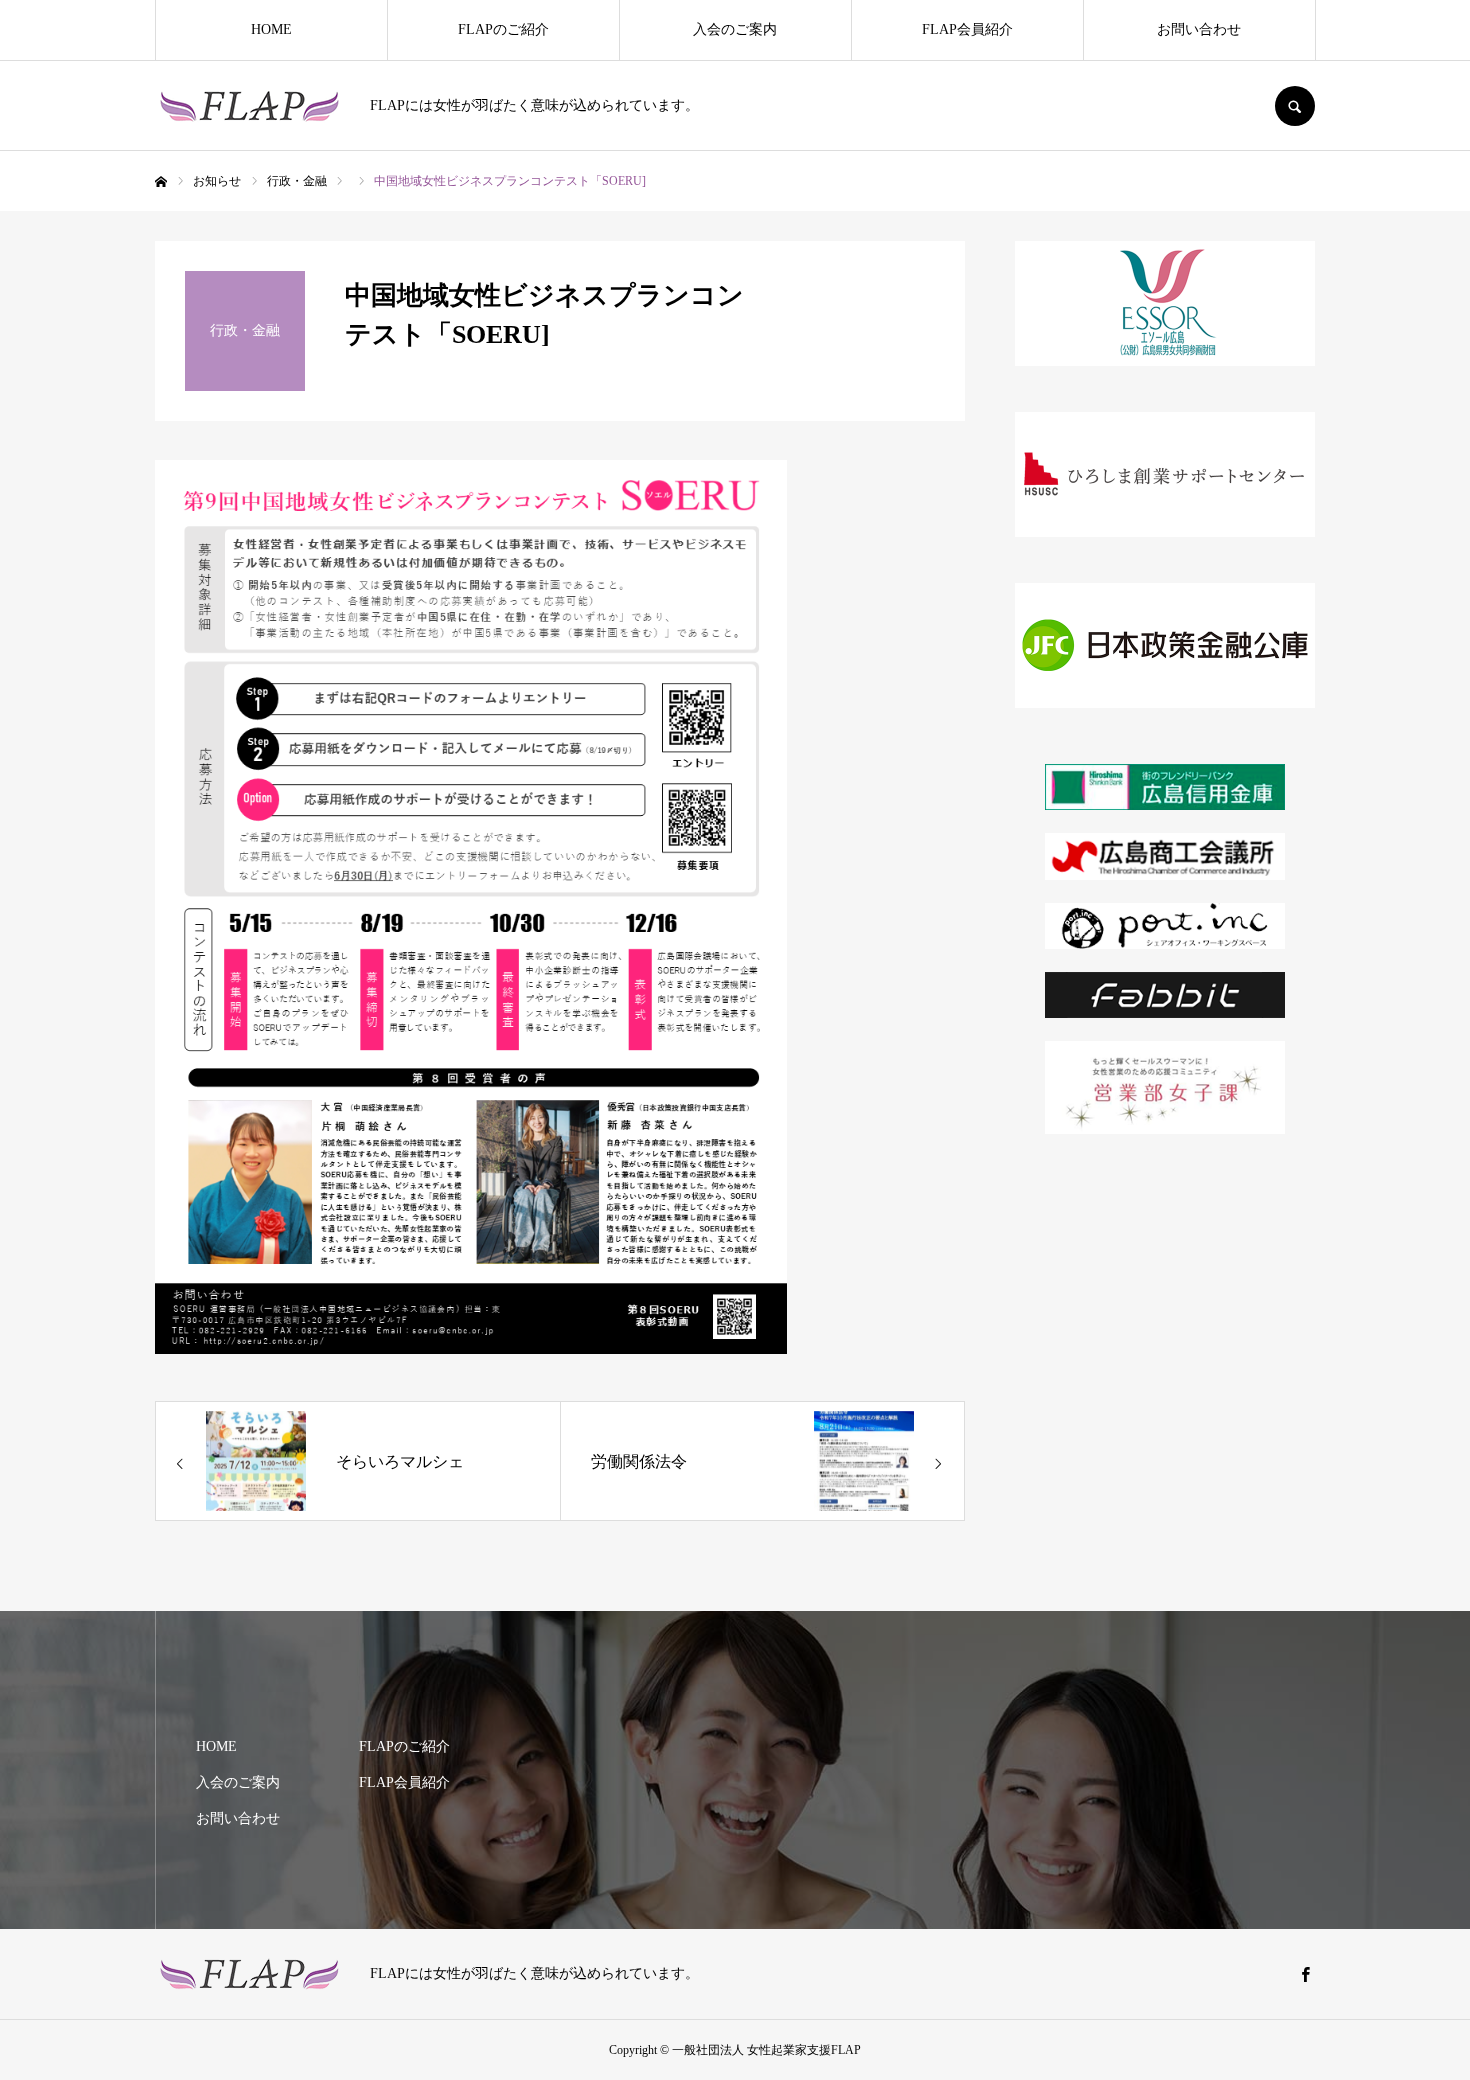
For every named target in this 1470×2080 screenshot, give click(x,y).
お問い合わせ (1199, 29)
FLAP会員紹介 (967, 29)
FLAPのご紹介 (503, 29)
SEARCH (1295, 106)
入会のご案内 (735, 29)
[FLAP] (250, 106)
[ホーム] (161, 182)
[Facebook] (1305, 1974)
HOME (271, 29)
